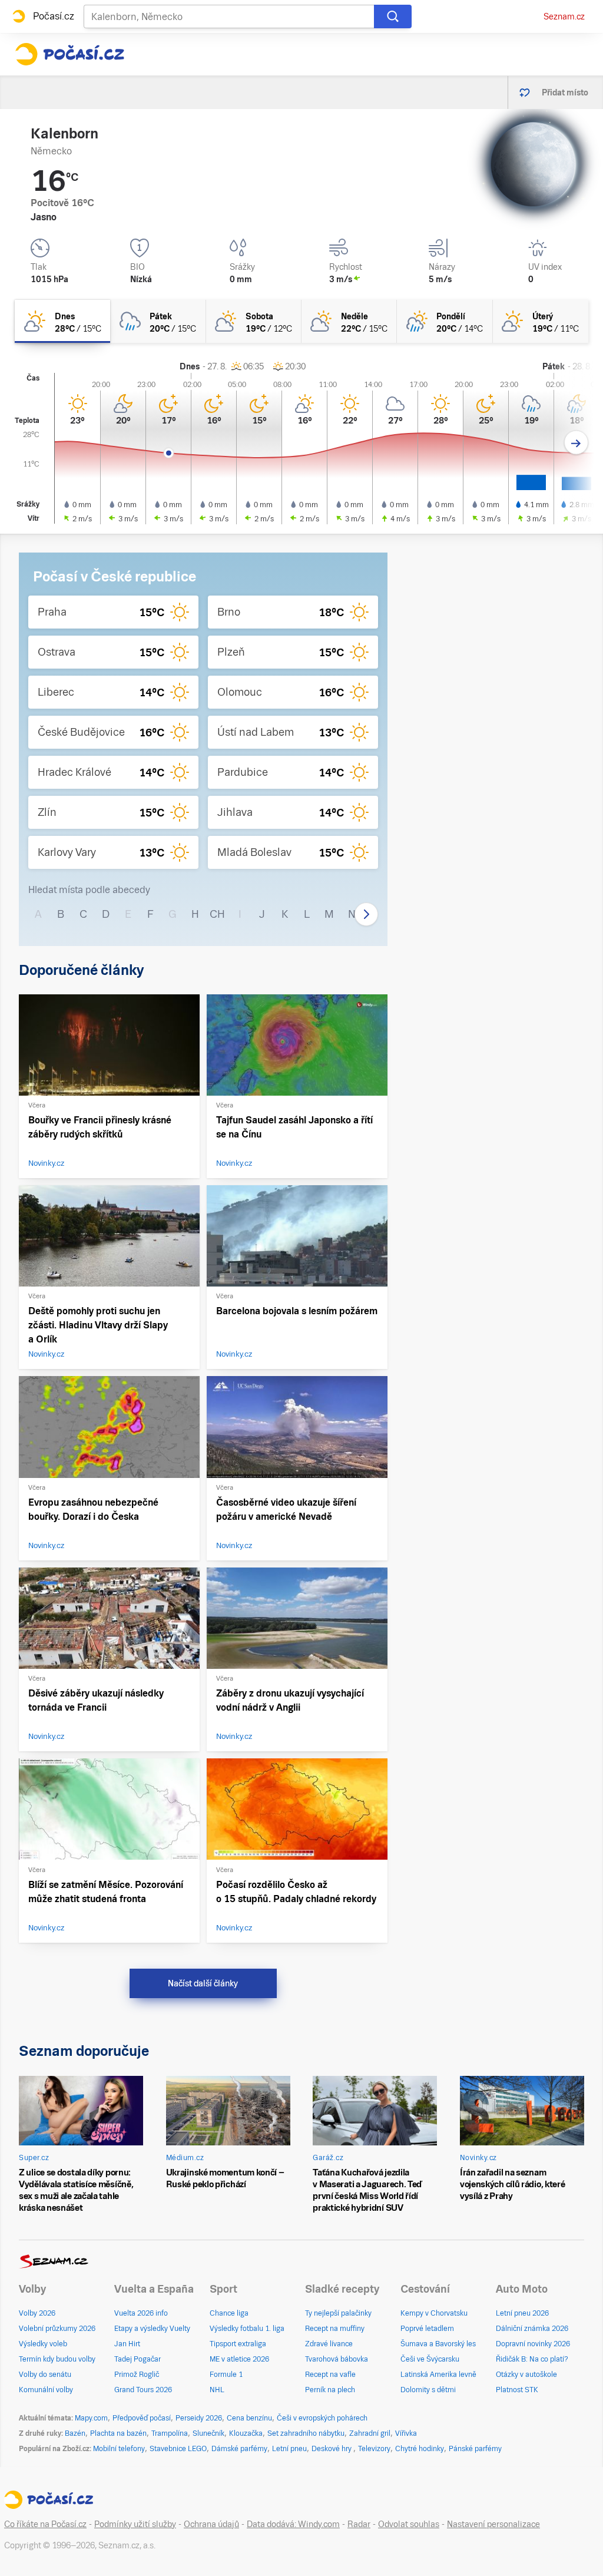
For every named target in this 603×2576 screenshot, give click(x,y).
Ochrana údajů (211, 2524)
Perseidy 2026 (199, 2418)
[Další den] (576, 443)
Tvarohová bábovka (337, 2359)
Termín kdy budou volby (57, 2359)
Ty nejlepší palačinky (338, 2313)
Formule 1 (226, 2375)
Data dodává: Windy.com (293, 2524)
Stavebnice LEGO (178, 2449)
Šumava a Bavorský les (438, 2344)
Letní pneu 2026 (522, 2313)
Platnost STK (517, 2390)
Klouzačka (246, 2433)
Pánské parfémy (475, 2449)
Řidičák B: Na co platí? (532, 2359)
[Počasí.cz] (69, 54)
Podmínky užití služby (135, 2524)
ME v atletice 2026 (239, 2359)
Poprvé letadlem (427, 2329)
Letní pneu (289, 2449)
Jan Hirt (127, 2344)
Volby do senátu (45, 2375)
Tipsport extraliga (238, 2344)
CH (217, 914)
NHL (217, 2390)
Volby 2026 (37, 2313)
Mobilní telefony (119, 2449)
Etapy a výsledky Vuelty (152, 2329)
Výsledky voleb (43, 2344)
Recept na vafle (330, 2375)
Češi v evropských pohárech (322, 2418)
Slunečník (208, 2433)
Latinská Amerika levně (438, 2375)
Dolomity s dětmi (428, 2390)
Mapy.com (91, 2418)
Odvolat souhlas (409, 2524)
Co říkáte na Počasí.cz (45, 2524)
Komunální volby (46, 2390)
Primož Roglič (137, 2375)
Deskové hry (332, 2449)
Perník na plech (330, 2390)
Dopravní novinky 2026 (533, 2344)
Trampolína (170, 2433)
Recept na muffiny (335, 2329)
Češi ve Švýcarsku (430, 2359)
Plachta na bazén (118, 2433)
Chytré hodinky (420, 2449)
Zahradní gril (370, 2433)
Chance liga (229, 2313)
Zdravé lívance (329, 2344)
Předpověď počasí (142, 2418)
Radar (359, 2524)
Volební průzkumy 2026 (57, 2329)
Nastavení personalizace (493, 2524)
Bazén (75, 2433)
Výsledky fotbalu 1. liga (247, 2329)
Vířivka (406, 2433)
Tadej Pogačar (138, 2359)
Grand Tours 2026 (143, 2390)
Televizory (374, 2449)
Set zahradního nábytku (306, 2433)
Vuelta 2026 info (141, 2313)
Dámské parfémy (239, 2449)
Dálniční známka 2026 (532, 2329)
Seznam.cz (564, 16)
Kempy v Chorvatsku (434, 2313)
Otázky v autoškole (526, 2375)
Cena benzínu (249, 2418)
